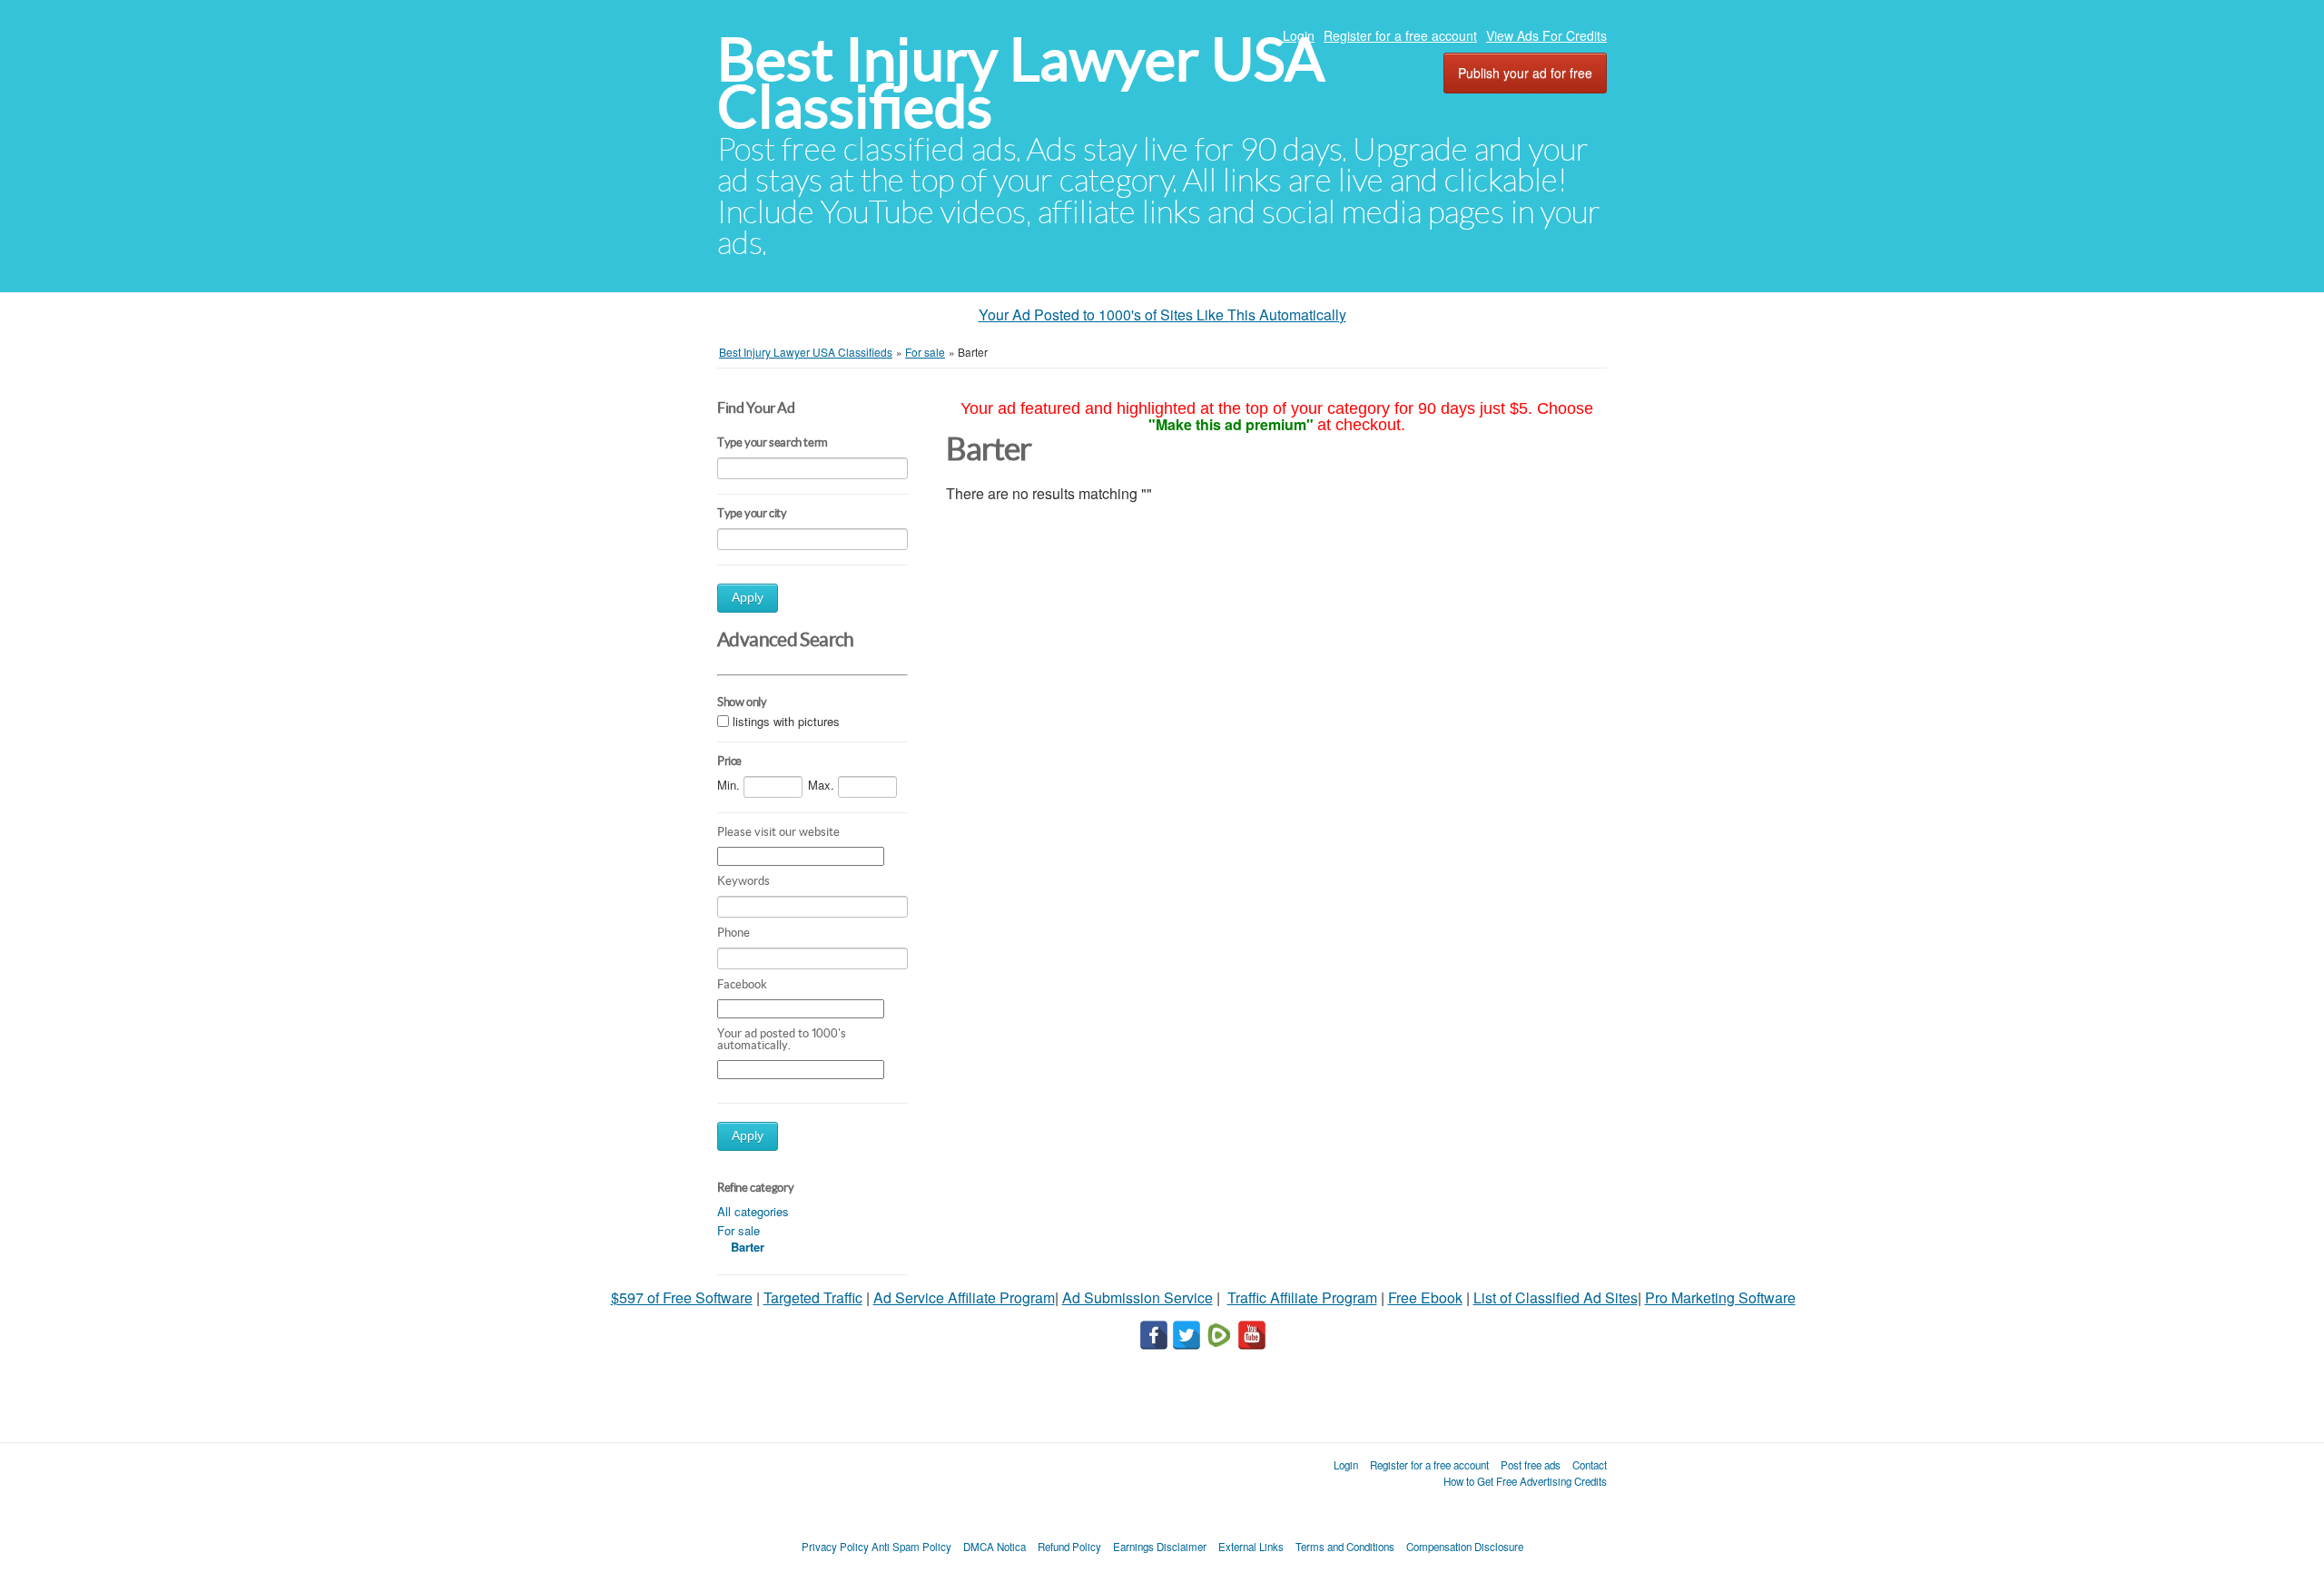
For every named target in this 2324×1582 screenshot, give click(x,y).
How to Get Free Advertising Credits (1525, 1481)
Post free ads (1531, 1465)
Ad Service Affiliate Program (964, 1297)
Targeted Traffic (813, 1297)
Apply (748, 598)
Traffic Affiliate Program (1302, 1297)
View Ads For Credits (1546, 35)
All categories (753, 1211)
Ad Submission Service (1137, 1297)
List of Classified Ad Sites (1556, 1297)
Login (1299, 35)
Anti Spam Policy (911, 1547)
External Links (1251, 1547)
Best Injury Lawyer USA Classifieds (1021, 83)
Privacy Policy (835, 1547)
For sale (739, 1230)
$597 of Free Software (682, 1297)
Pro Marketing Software (1720, 1297)
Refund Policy (1069, 1547)
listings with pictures (786, 721)
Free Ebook (1425, 1297)
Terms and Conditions (1345, 1547)
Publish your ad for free (1525, 73)
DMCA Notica (995, 1547)
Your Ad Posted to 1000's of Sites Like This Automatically (1162, 314)
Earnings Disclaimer (1160, 1547)
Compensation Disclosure (1465, 1547)
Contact (1590, 1465)
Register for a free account (1400, 35)
